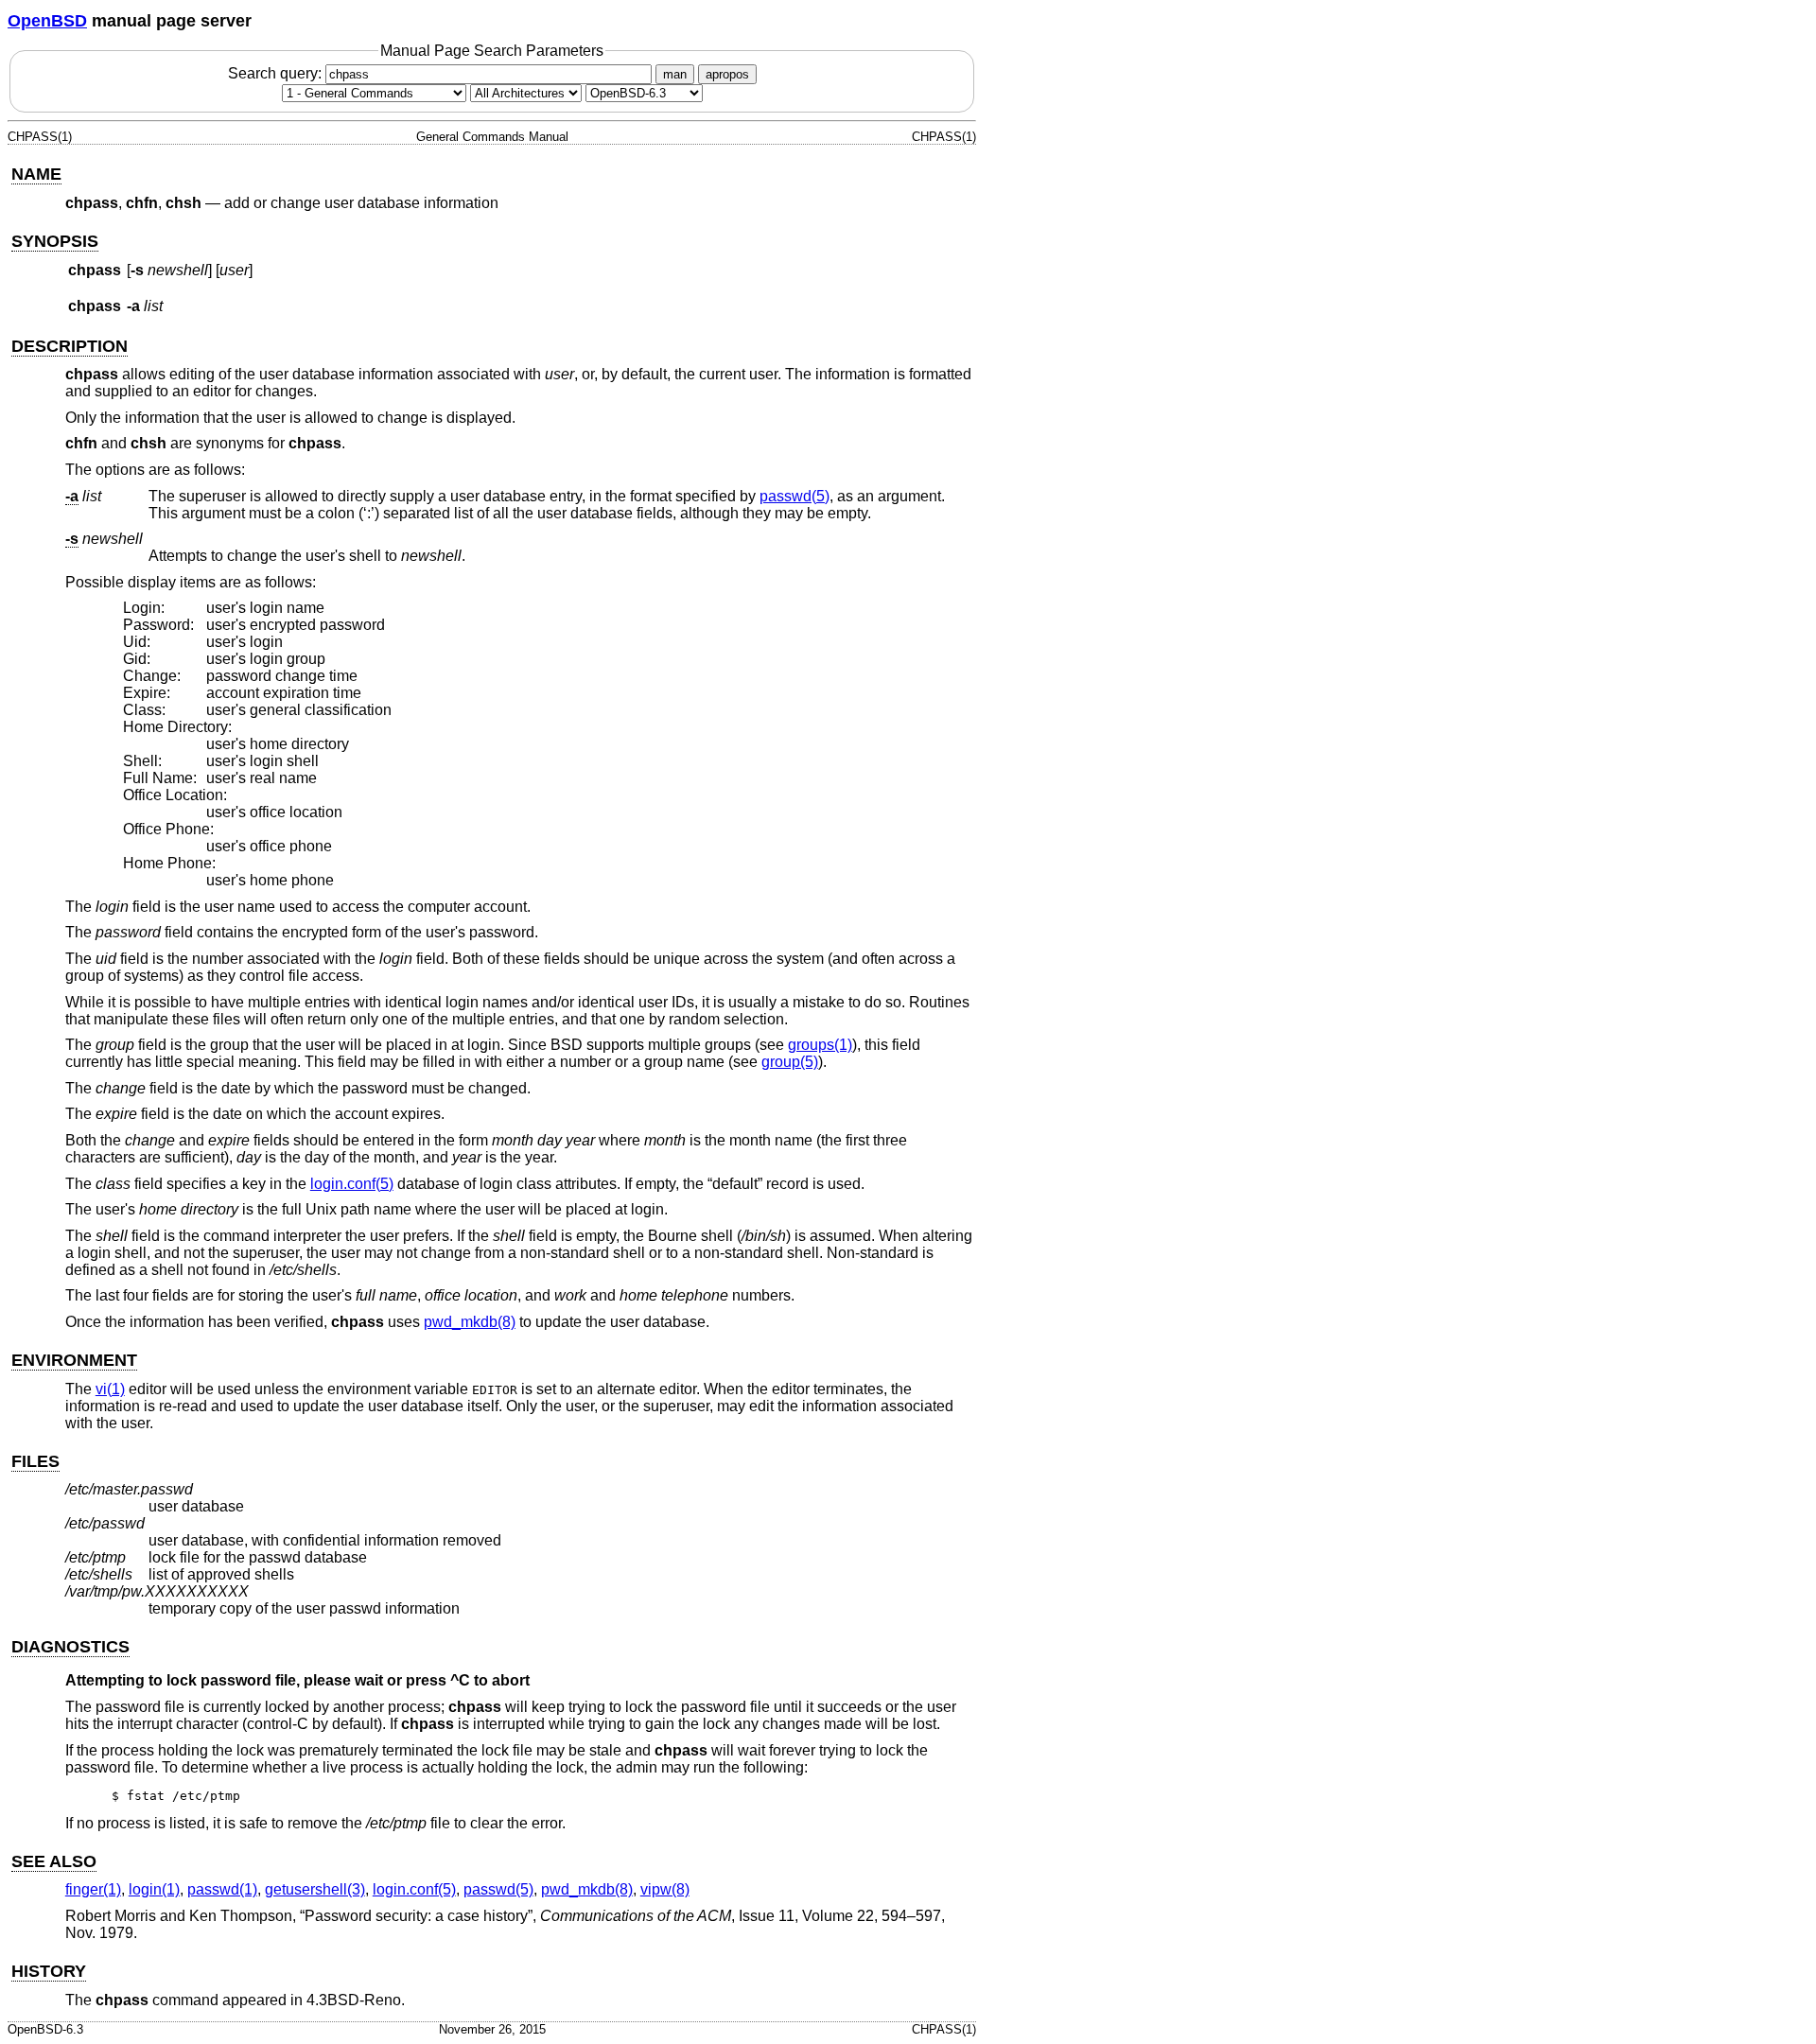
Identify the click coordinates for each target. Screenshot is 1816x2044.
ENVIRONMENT (74, 1360)
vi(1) (110, 1389)
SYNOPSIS (55, 241)
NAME (36, 174)
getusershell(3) (315, 1889)
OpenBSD (47, 21)
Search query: (277, 73)
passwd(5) (794, 496)
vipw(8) (665, 1889)
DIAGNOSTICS (70, 1647)
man (675, 74)
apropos (727, 74)
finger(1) (93, 1889)
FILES (35, 1461)
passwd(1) (222, 1889)
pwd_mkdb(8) (470, 1322)
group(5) (790, 1062)
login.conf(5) (352, 1184)
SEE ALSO (54, 1861)
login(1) (154, 1889)
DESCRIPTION (70, 346)
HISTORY (49, 1971)
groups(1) (820, 1045)
